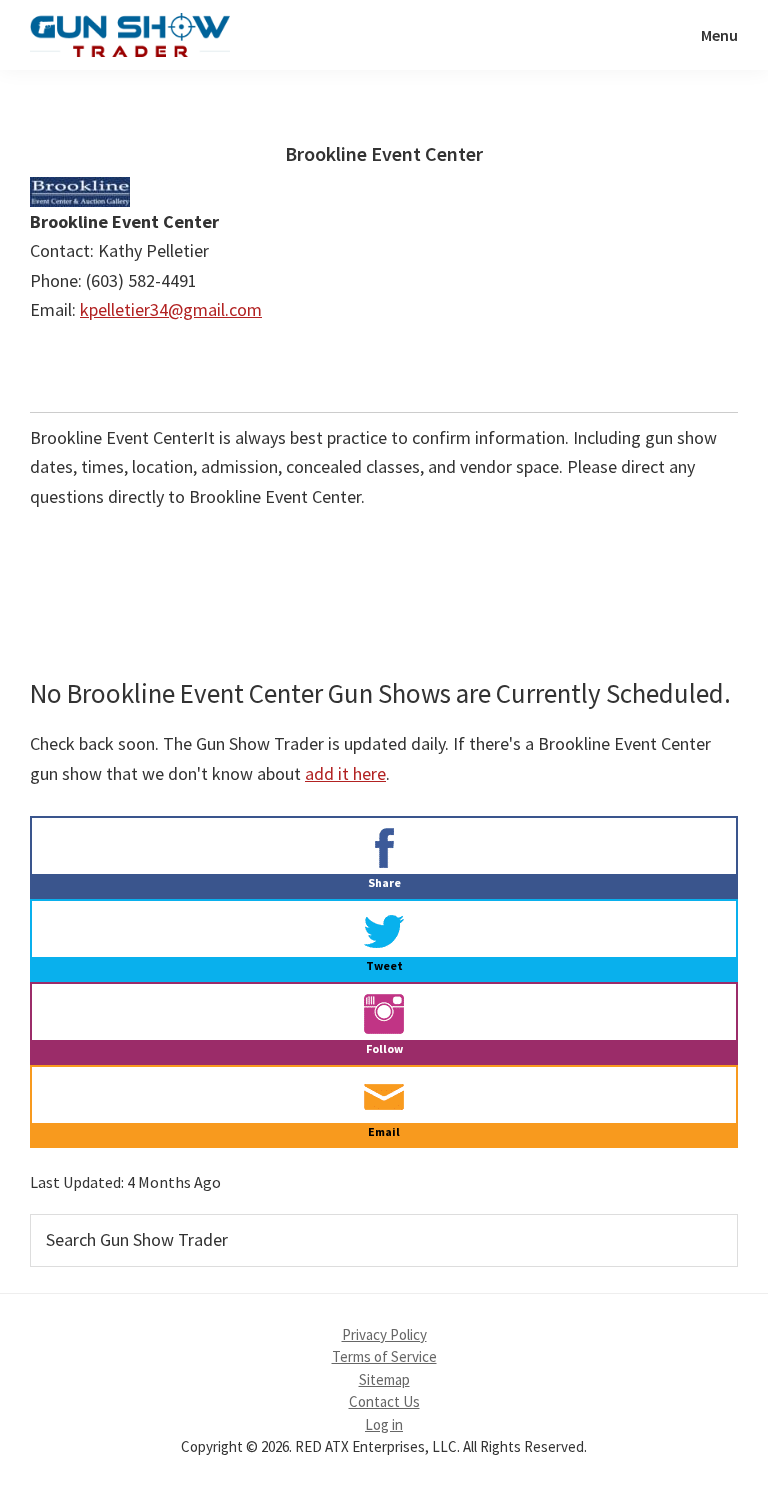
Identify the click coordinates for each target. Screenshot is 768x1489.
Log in (384, 1424)
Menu (719, 35)
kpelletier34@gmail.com (171, 309)
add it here (345, 773)
